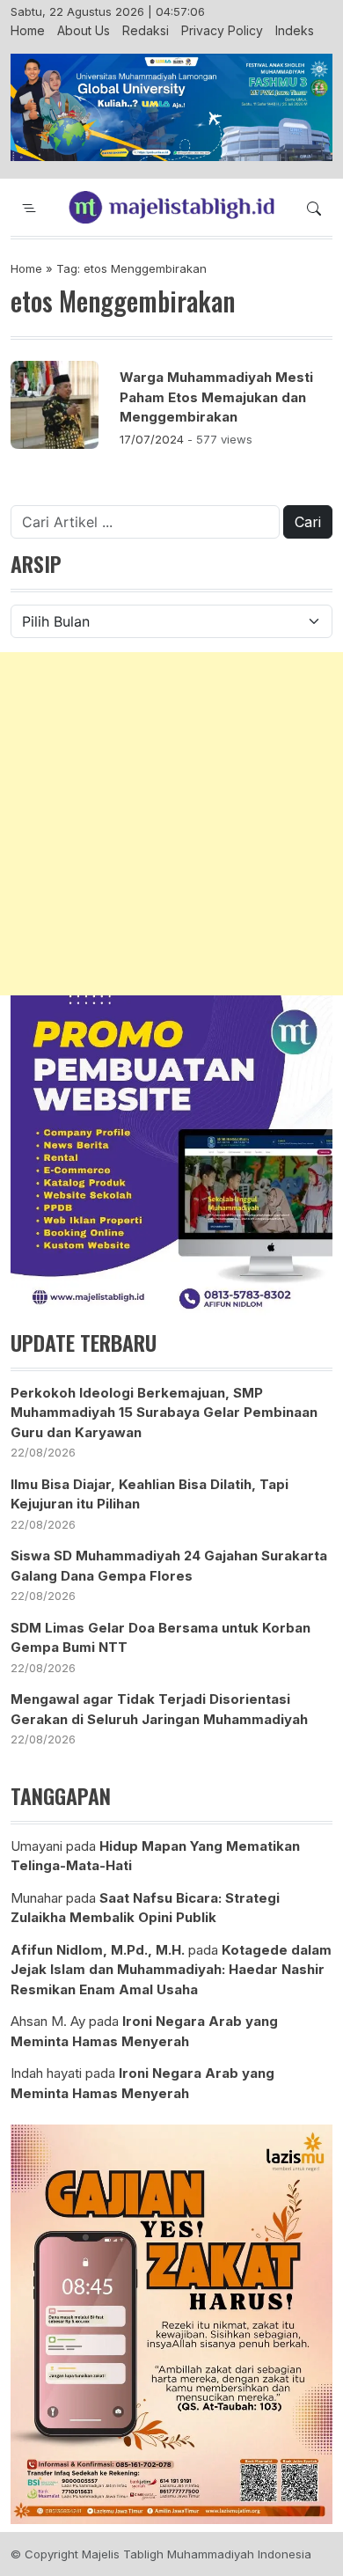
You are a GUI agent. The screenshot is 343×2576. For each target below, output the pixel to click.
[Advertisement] (171, 824)
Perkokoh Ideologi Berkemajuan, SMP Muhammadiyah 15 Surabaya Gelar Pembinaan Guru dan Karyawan (164, 1413)
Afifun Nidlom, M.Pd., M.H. (98, 1950)
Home (28, 30)
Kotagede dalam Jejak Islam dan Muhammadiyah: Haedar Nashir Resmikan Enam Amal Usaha (171, 1970)
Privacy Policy (222, 30)
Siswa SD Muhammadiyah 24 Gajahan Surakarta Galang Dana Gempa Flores (169, 1566)
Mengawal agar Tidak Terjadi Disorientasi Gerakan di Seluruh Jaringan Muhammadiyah (159, 1709)
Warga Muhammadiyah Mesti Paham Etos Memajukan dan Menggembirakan (216, 397)
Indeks (295, 30)
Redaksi (146, 30)
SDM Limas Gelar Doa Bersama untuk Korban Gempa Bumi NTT (161, 1638)
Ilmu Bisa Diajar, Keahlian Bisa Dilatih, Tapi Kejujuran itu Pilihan (150, 1494)
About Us (84, 30)
